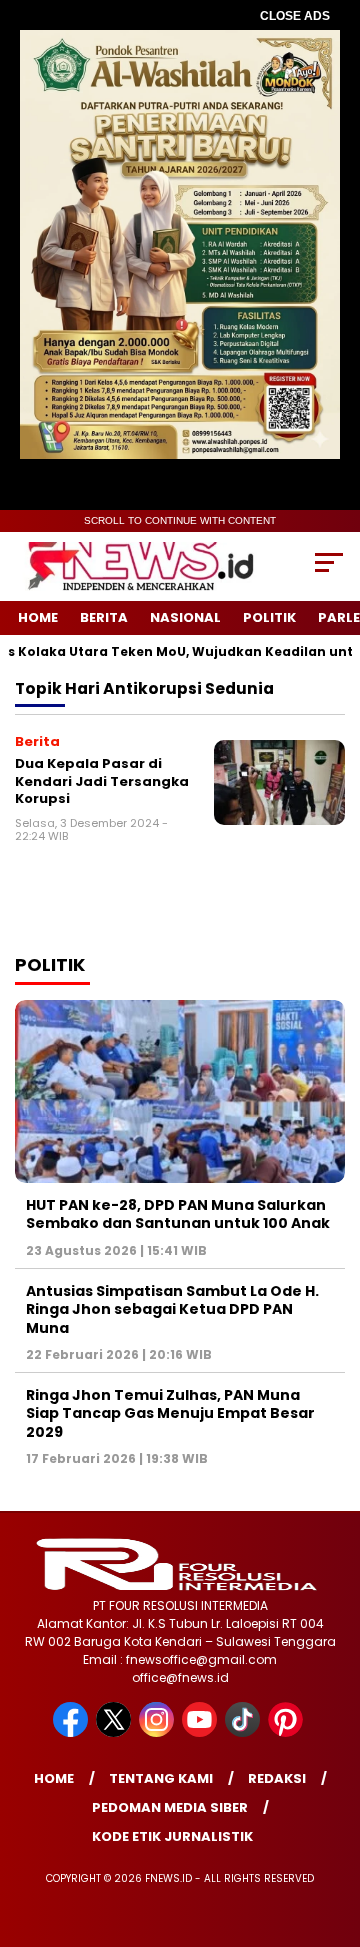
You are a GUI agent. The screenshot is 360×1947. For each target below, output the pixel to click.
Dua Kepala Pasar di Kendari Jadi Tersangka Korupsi (102, 781)
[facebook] (72, 1732)
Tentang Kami (161, 1778)
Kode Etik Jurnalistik (172, 1836)
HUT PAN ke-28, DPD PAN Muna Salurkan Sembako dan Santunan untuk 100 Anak (178, 1214)
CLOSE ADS (295, 16)
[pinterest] (287, 1732)
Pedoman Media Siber (170, 1807)
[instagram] (158, 1732)
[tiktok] (244, 1732)
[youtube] (201, 1732)
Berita (104, 617)
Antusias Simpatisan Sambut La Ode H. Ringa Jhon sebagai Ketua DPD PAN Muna (172, 1309)
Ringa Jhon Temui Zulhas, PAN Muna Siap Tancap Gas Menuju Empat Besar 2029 (170, 1413)
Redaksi (277, 1778)
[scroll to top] (332, 1831)
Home (38, 617)
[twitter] (115, 1732)
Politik (269, 617)
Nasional (185, 617)
